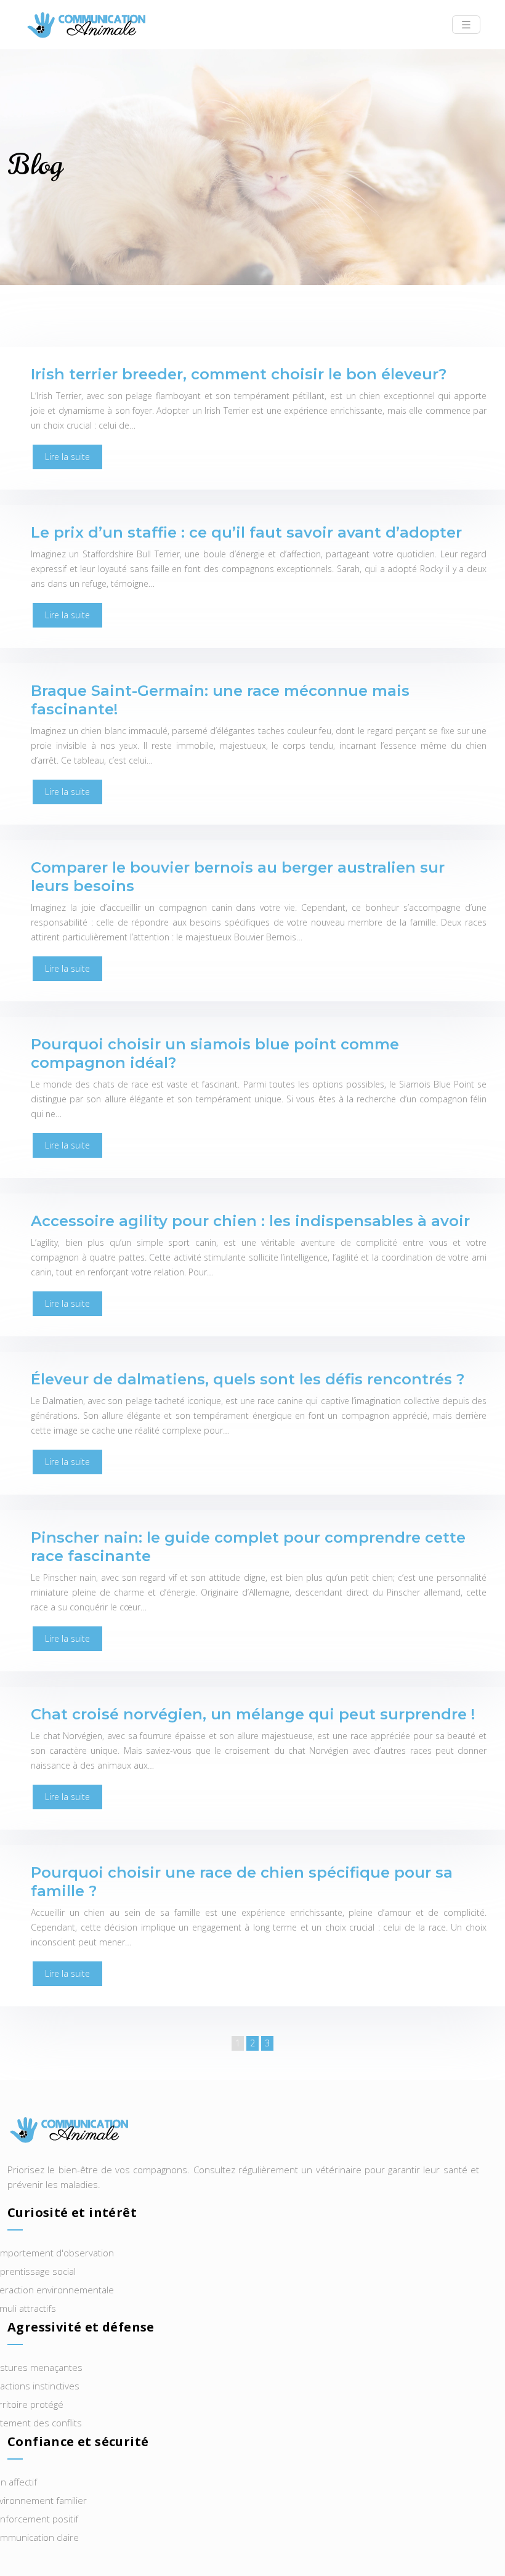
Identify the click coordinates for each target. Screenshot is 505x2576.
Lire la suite (67, 457)
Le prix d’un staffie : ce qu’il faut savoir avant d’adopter (246, 532)
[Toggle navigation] (466, 25)
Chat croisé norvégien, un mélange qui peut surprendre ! (253, 1714)
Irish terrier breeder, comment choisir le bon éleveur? (239, 374)
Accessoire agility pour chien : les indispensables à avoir (250, 1221)
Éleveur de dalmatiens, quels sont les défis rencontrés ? (248, 1379)
